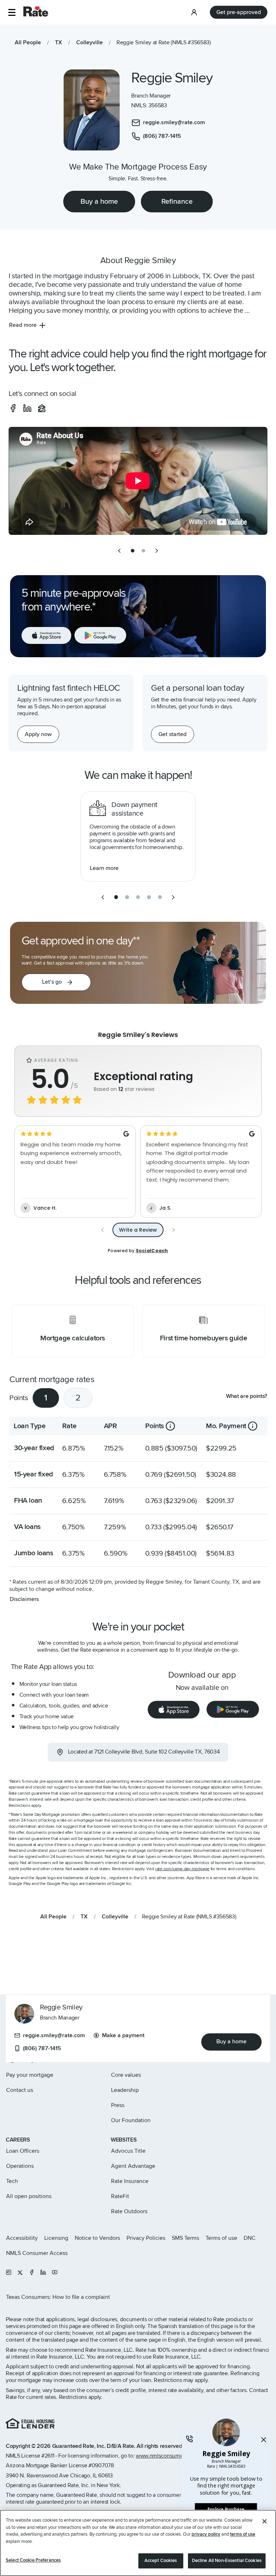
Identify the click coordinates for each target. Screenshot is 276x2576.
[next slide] (157, 551)
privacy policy (206, 2534)
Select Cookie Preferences (33, 2560)
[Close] (264, 2521)
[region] (138, 2543)
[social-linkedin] (27, 408)
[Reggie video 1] (138, 481)
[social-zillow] (42, 408)
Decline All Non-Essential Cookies (227, 2561)
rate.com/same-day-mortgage (182, 1869)
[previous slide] (119, 551)
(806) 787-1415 (42, 2048)
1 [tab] (46, 1398)
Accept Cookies (161, 2561)
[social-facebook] (13, 408)
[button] (12, 12)
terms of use (243, 2534)
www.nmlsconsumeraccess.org (173, 2456)
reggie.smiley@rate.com (54, 2035)
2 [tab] (78, 1398)
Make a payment (123, 2035)
